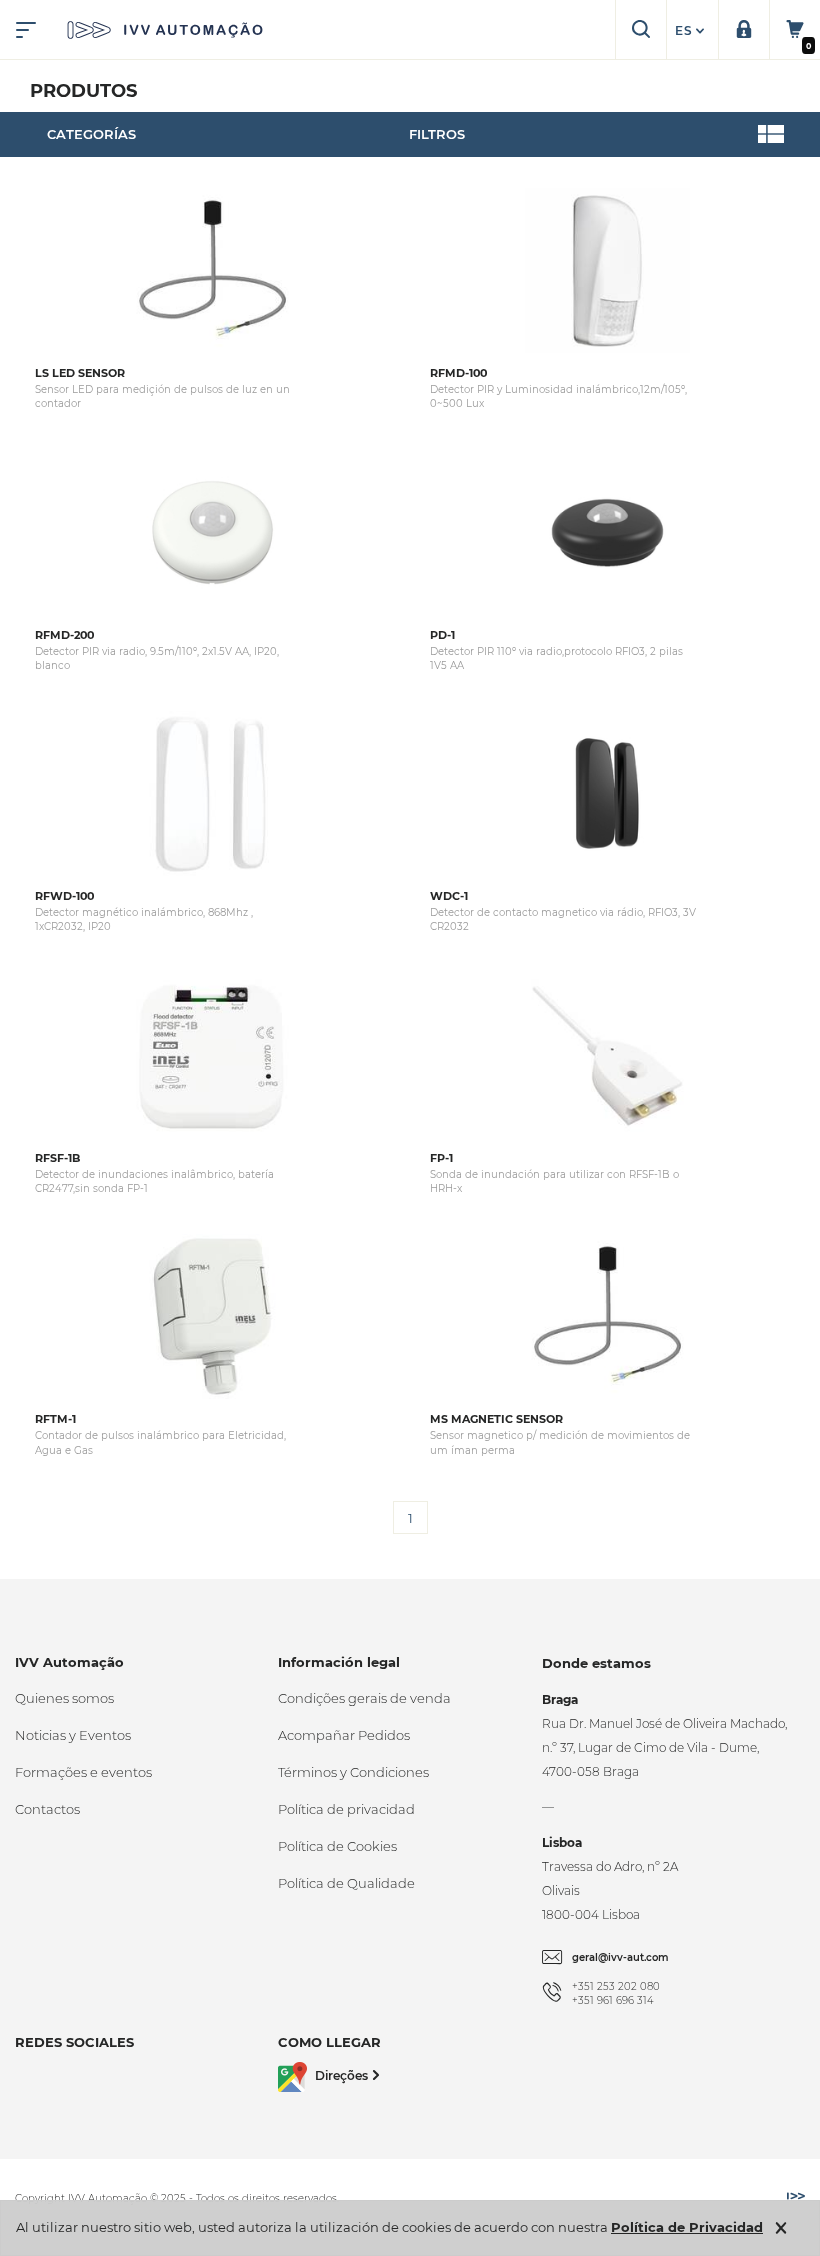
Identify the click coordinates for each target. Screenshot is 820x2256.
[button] (692, 31)
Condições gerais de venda (364, 1698)
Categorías (91, 134)
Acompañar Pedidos (344, 1735)
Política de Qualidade (346, 1883)
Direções (341, 2075)
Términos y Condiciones (353, 1772)
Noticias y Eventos (73, 1735)
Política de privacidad (346, 1809)
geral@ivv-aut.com (620, 1957)
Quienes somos (64, 1698)
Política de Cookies (337, 1846)
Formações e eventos (83, 1772)
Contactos (47, 1809)
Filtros (437, 134)
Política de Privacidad (687, 2227)
